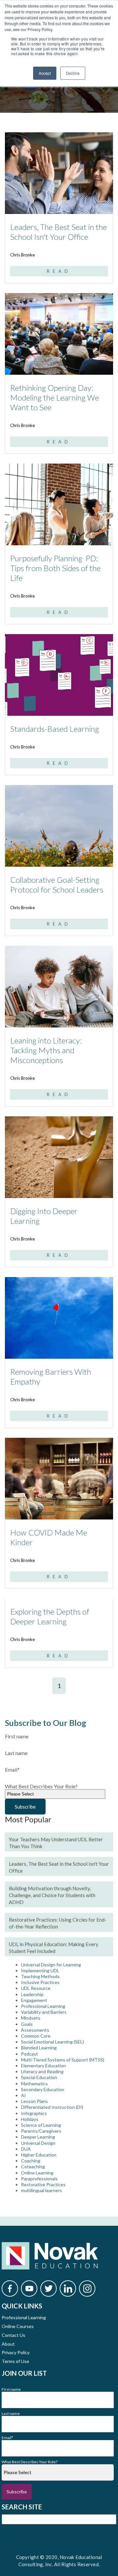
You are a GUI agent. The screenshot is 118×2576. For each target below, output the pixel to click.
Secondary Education (43, 2089)
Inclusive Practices (40, 1982)
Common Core (36, 2036)
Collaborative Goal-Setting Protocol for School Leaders (57, 885)
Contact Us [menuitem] (13, 2335)
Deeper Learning (38, 2137)
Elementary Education (43, 2066)
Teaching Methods (40, 1976)
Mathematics (34, 2084)
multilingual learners (41, 2190)
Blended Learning (39, 2048)
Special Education (39, 2077)
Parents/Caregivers (41, 2131)
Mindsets (31, 2018)
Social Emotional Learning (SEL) (52, 2042)
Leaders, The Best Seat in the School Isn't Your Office (59, 232)
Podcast (29, 2054)
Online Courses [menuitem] (18, 2326)
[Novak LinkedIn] (68, 2289)
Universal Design (38, 2143)
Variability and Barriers (44, 2012)
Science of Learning (41, 2125)
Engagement (34, 2000)
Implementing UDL (40, 1970)
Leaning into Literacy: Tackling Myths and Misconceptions (46, 1050)
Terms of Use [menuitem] (15, 2361)
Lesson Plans (34, 2101)
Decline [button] (73, 73)
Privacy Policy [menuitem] (16, 2352)
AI (23, 2095)
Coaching (31, 2161)
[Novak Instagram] (87, 2289)
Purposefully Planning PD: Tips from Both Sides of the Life (55, 568)
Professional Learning (43, 2006)
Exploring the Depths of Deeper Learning (50, 1616)
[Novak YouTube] (29, 2289)
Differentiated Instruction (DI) (52, 2107)
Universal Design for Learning (51, 1965)
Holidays (30, 2119)
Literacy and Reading (42, 2071)
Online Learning (37, 2173)
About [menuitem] (8, 2344)
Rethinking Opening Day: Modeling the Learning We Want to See (55, 397)
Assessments (35, 2030)
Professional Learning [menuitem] (24, 2317)
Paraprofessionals (39, 2179)
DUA (26, 2149)
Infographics (34, 2113)
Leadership (32, 1994)
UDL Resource (36, 1988)
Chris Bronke (22, 255)
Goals (27, 2024)
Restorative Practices (43, 2184)
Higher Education (39, 2155)
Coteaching (33, 2166)
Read (59, 271)
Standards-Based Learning (55, 729)
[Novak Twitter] (49, 2289)
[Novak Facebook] (10, 2289)
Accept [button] (45, 73)
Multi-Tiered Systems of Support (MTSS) (63, 2060)
